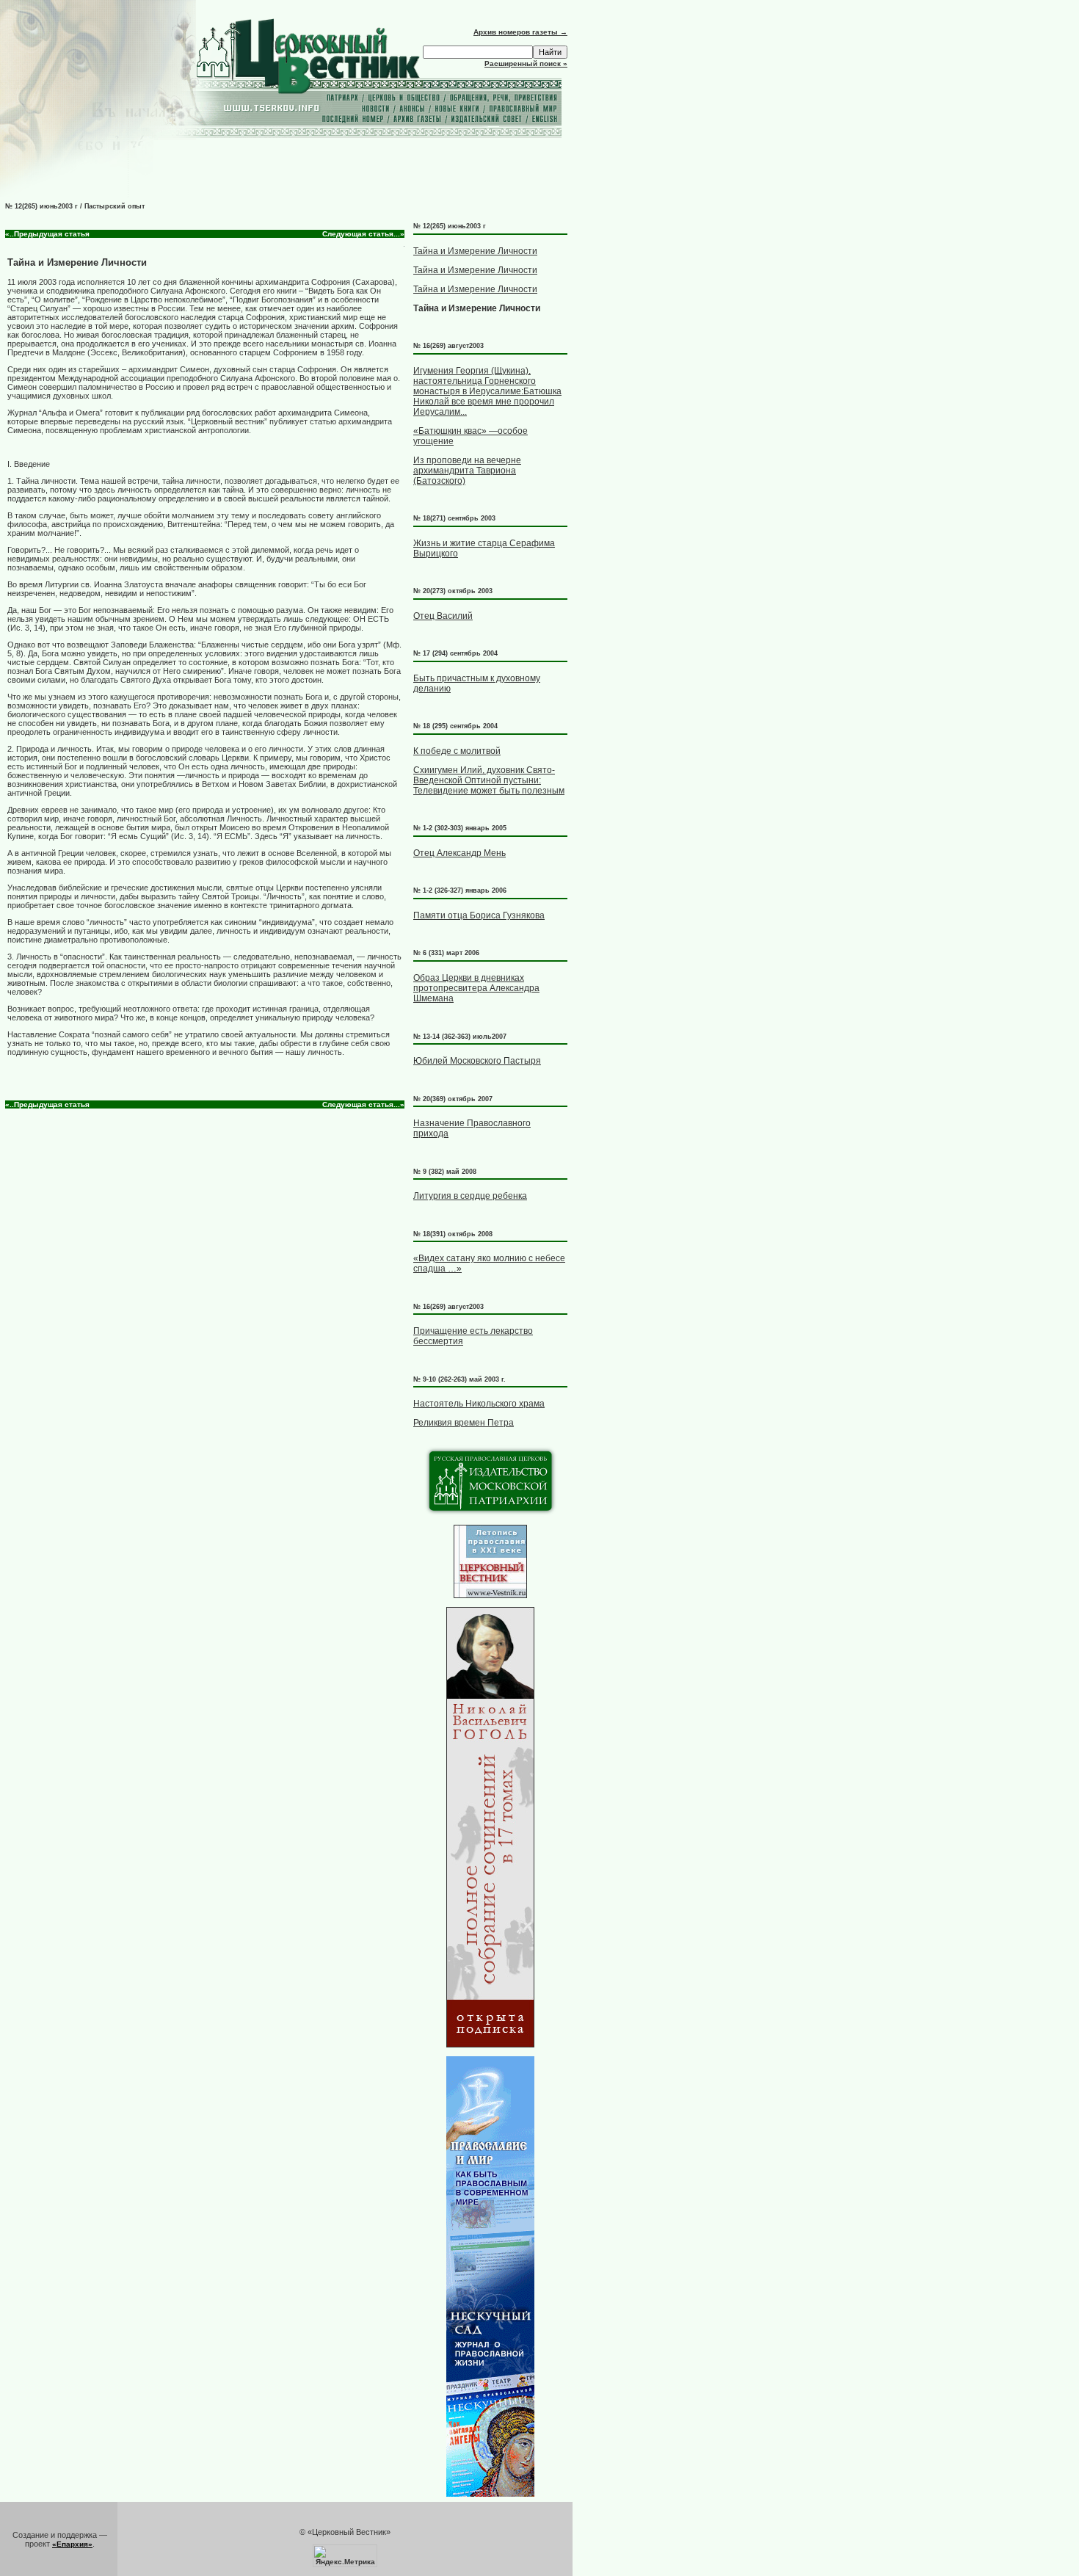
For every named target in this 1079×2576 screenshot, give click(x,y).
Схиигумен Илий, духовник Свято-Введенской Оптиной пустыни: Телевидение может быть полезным (489, 780)
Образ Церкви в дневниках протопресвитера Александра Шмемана (476, 988)
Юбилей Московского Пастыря (477, 1061)
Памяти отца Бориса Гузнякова (479, 915)
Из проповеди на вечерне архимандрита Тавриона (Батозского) (467, 471)
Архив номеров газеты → (520, 32)
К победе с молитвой (457, 751)
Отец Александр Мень (459, 853)
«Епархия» (72, 2544)
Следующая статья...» (363, 234)
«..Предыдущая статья (47, 234)
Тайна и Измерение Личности (475, 251)
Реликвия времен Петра (464, 1423)
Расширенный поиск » (526, 64)
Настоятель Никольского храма (479, 1404)
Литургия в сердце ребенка (470, 1196)
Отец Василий (443, 616)
